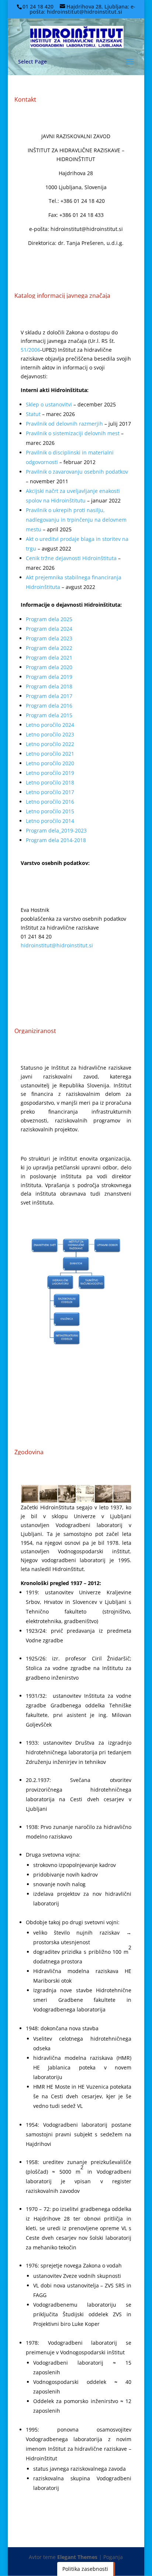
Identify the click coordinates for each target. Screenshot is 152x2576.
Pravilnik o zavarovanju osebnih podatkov (77, 472)
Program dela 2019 (49, 677)
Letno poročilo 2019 (50, 773)
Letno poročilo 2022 (50, 744)
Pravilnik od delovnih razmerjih (64, 424)
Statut (33, 414)
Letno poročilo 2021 (50, 754)
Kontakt (25, 99)
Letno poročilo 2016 (50, 802)
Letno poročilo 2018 (50, 782)
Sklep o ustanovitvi (49, 404)
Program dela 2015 (49, 715)
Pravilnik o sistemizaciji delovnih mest (73, 433)
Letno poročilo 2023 (50, 734)
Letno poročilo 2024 (50, 725)
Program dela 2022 (49, 648)
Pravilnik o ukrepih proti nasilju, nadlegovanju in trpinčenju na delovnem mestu (76, 520)
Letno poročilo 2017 (50, 792)
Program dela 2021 (49, 657)
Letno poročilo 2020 (50, 763)
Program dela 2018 (49, 686)
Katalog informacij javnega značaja (62, 296)
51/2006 (30, 350)
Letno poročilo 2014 (50, 821)
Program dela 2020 (49, 667)
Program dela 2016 (49, 706)
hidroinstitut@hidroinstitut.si (57, 945)
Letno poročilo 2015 (50, 811)
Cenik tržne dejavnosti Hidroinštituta (71, 558)
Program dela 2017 (49, 696)
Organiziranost (35, 1031)
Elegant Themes (77, 2557)
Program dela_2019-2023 (56, 830)
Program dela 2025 (49, 619)
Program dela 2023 (49, 638)
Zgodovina (29, 1452)
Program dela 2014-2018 (56, 840)
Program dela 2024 (49, 629)
